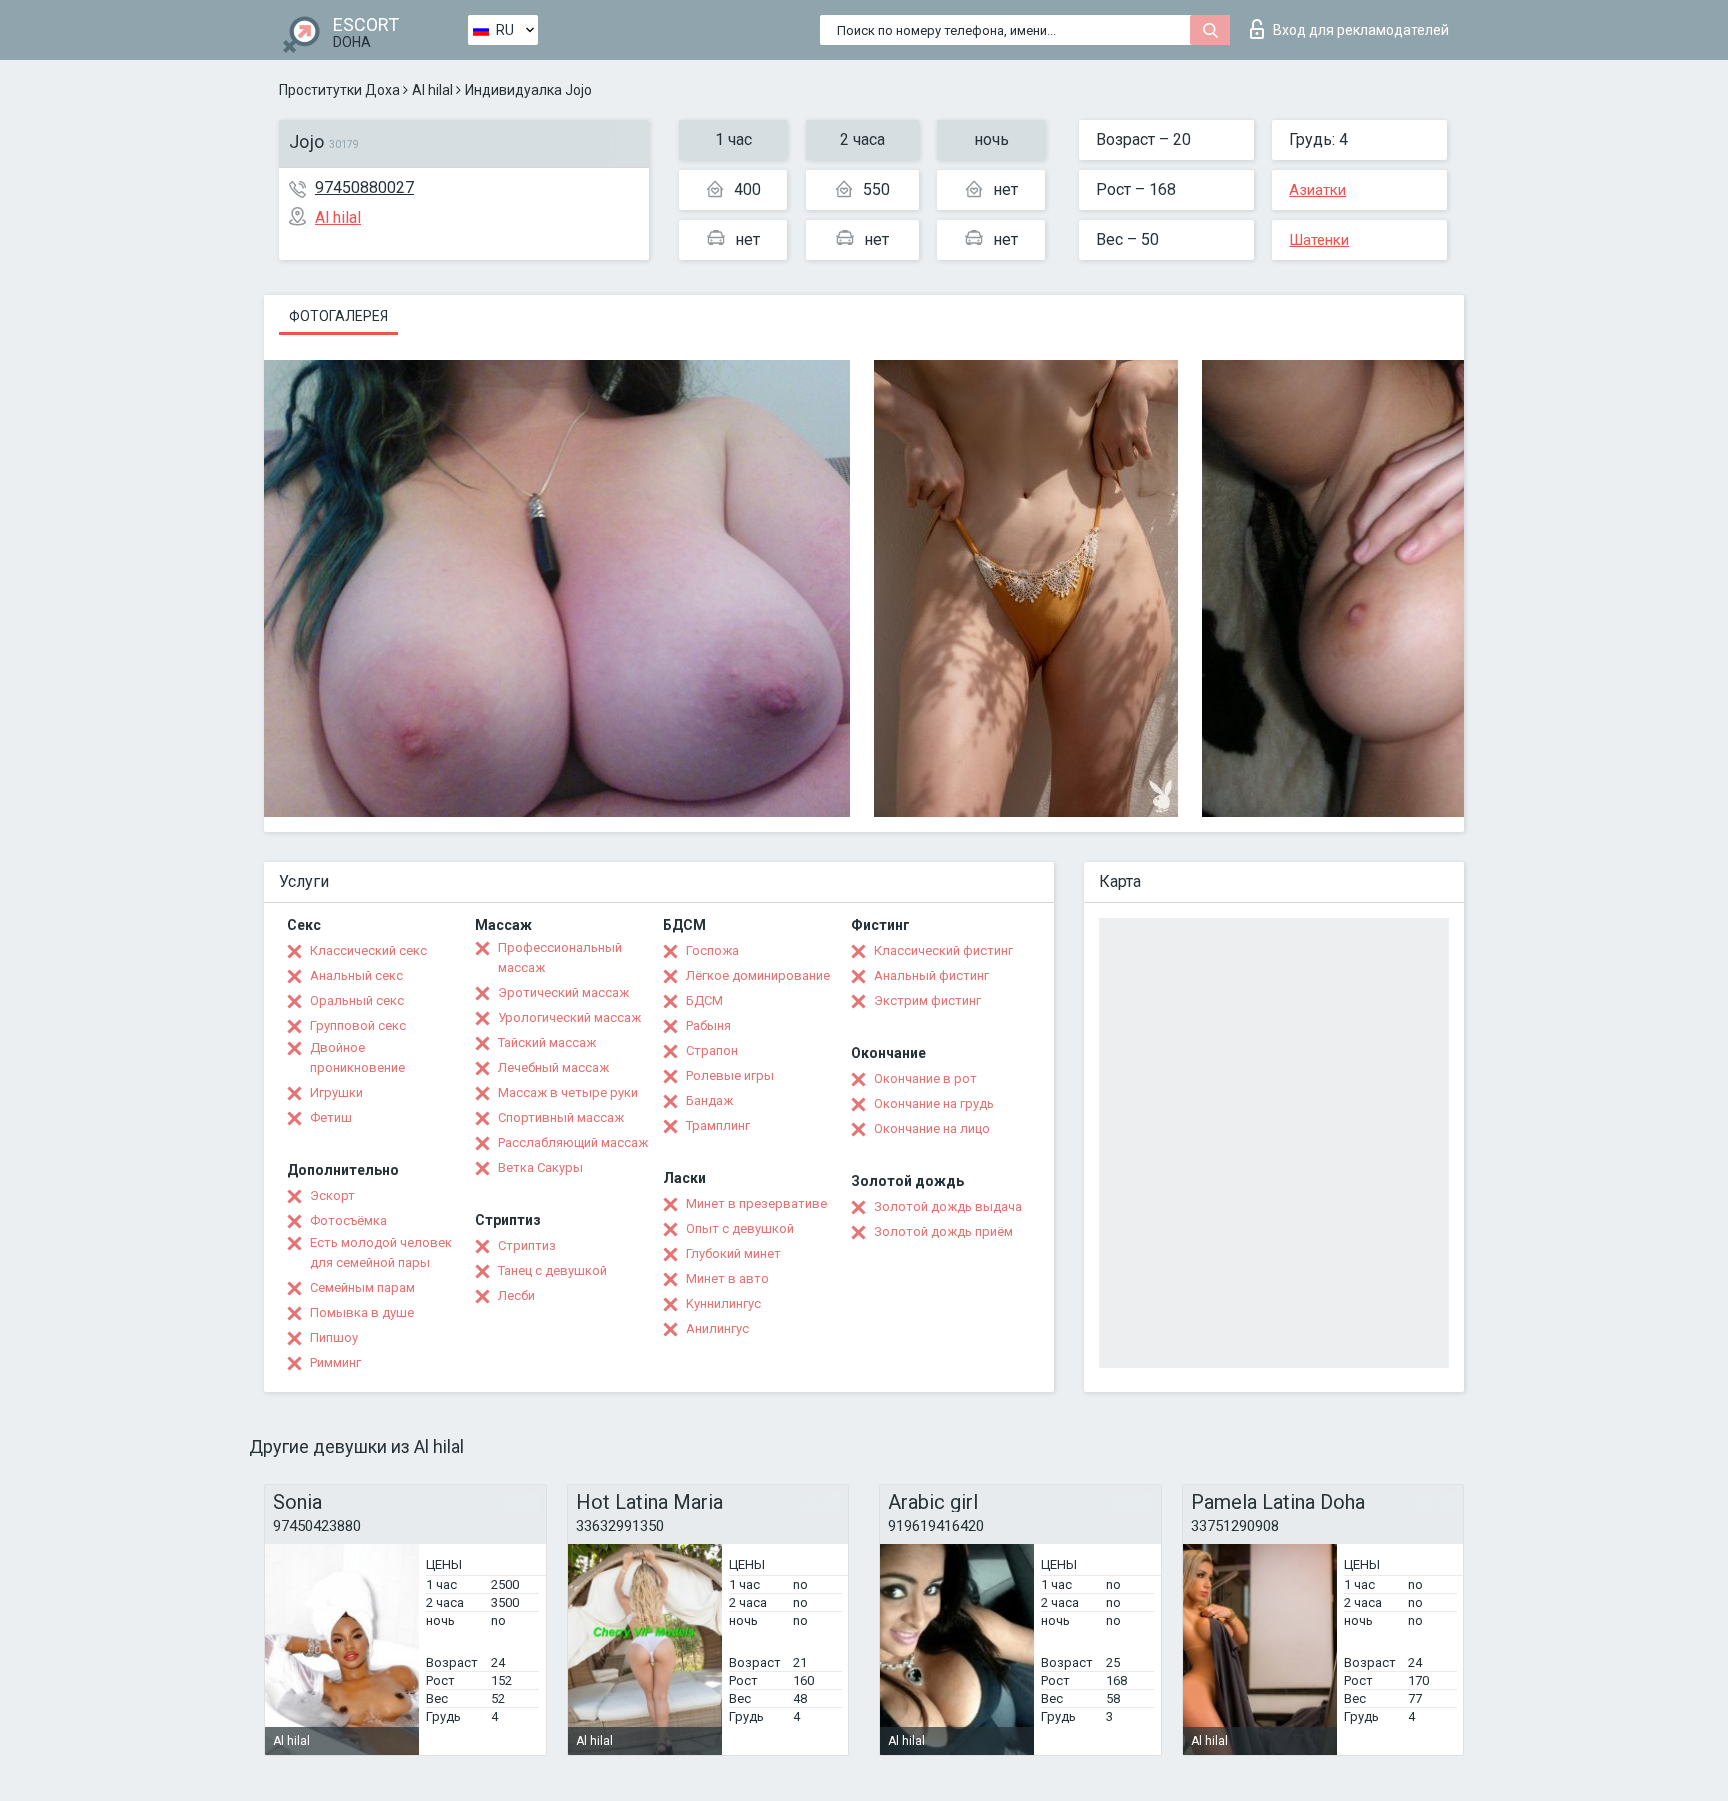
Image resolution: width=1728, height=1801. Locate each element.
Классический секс (368, 950)
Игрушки (336, 1092)
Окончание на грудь (934, 1103)
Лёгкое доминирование (758, 975)
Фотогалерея (338, 316)
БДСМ (704, 1000)
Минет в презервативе (756, 1203)
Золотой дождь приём (943, 1231)
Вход (1361, 30)
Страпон (712, 1050)
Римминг (335, 1362)
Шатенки (1319, 240)
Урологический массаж (569, 1017)
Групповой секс (358, 1025)
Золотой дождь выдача (948, 1206)
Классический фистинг (943, 950)
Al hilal (432, 90)
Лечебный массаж (553, 1067)
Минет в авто (727, 1278)
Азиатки (1317, 190)
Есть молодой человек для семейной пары (381, 1252)
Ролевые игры (730, 1075)
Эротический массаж (563, 992)
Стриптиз (527, 1245)
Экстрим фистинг (927, 1000)
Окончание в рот (925, 1078)
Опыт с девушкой (740, 1228)
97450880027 (364, 187)
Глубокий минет (733, 1253)
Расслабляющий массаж (573, 1142)
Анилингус (717, 1328)
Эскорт (332, 1195)
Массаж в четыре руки (568, 1092)
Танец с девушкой (552, 1270)
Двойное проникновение (357, 1057)
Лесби (516, 1295)
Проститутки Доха (339, 90)
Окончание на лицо (932, 1128)
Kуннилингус (723, 1303)
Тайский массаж (547, 1042)
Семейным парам (362, 1287)
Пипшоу (334, 1337)
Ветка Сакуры (540, 1167)
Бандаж (709, 1100)
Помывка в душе (362, 1312)
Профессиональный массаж (560, 957)
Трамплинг (718, 1125)
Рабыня (708, 1025)
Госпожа (712, 950)
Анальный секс (356, 975)
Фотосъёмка (348, 1220)
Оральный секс (357, 1000)
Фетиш (331, 1117)
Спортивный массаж (561, 1117)
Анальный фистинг (931, 975)
